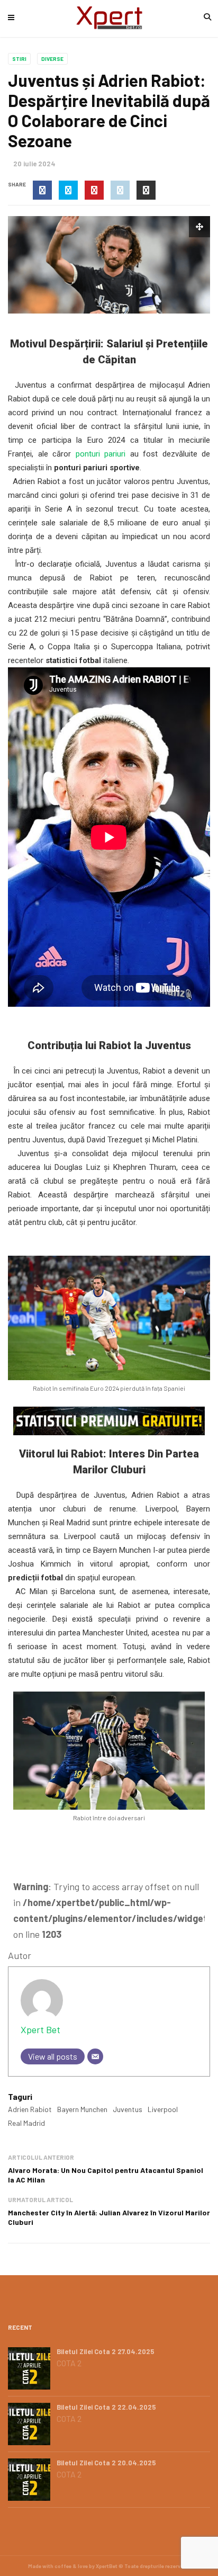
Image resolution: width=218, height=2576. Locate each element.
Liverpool (163, 2109)
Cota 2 (69, 2363)
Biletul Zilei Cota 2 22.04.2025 (106, 2407)
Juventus (128, 2109)
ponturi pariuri (101, 454)
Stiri (19, 59)
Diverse (52, 59)
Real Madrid (26, 2123)
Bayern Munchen (82, 2109)
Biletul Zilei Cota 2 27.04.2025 (106, 2351)
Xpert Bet (40, 2029)
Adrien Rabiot (30, 2109)
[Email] (95, 2056)
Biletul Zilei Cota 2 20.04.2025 (106, 2463)
